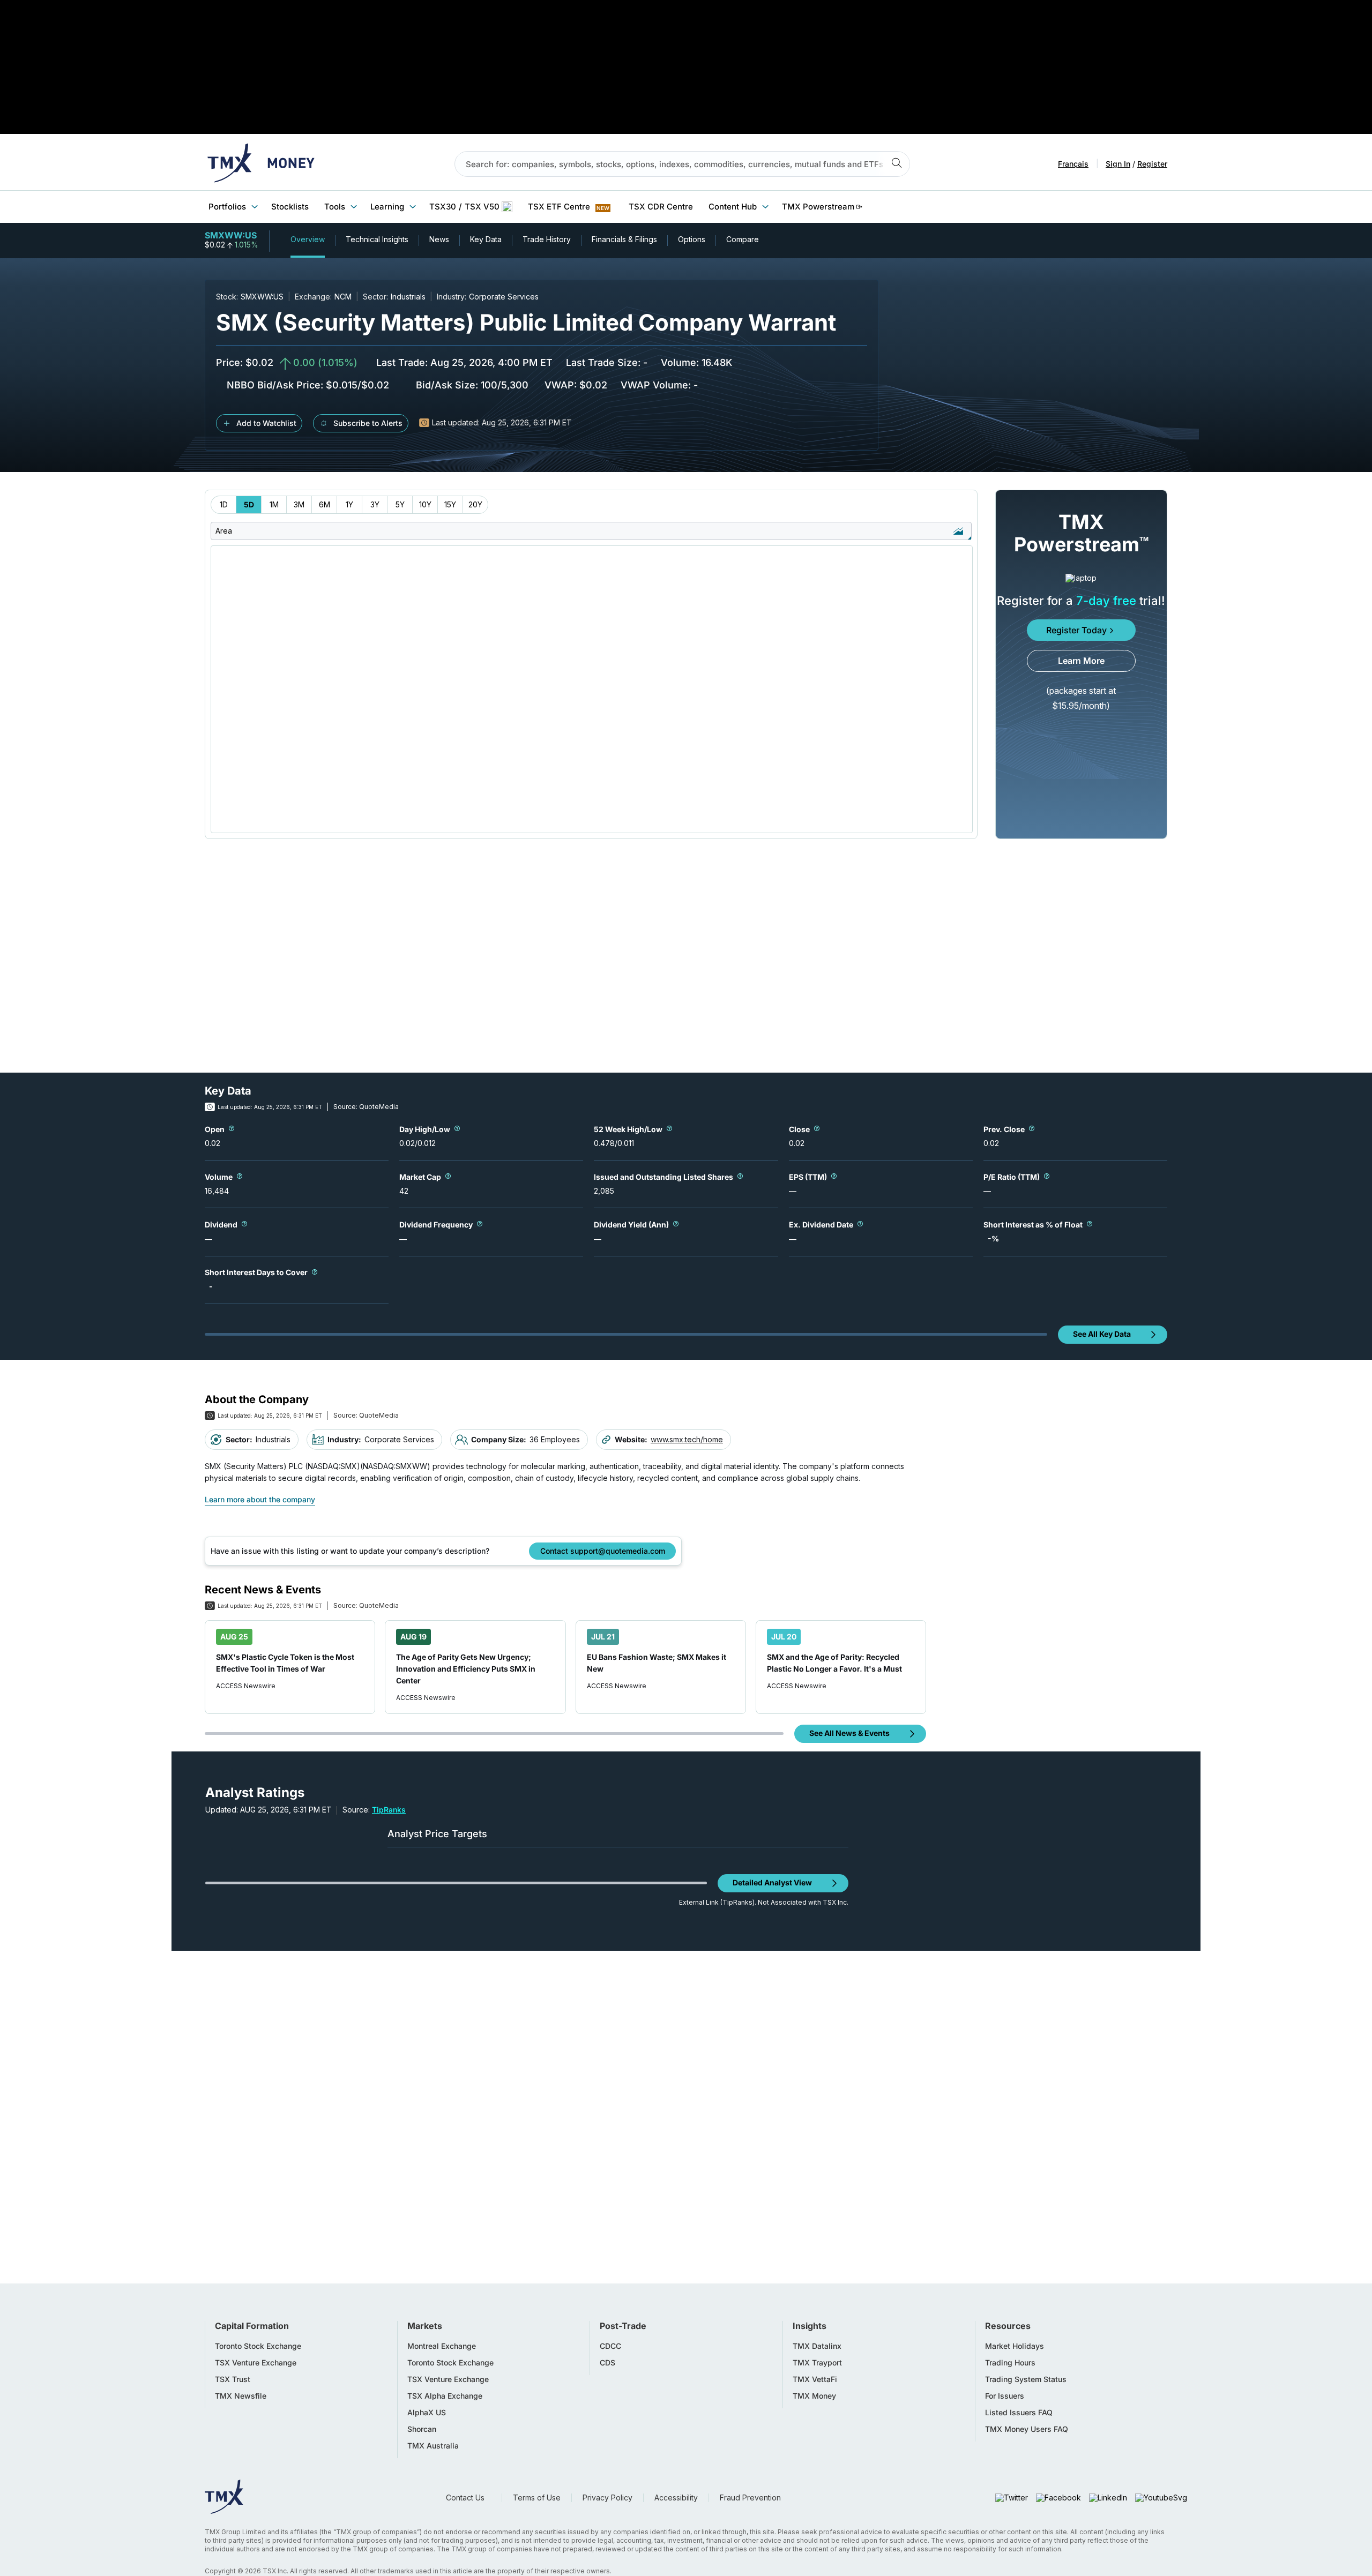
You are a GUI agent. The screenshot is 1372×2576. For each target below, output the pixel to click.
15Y (450, 504)
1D (224, 504)
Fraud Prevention (750, 2498)
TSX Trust (233, 2379)
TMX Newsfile (241, 2396)
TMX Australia (433, 2446)
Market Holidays (1015, 2346)
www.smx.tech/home (687, 1439)
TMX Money (814, 2396)
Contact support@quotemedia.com (603, 1551)
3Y (375, 504)
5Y (400, 504)
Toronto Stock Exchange (258, 2346)
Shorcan (422, 2429)
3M (299, 504)
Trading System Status (1026, 2379)
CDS (607, 2363)
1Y (349, 504)
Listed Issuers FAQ (1019, 2413)
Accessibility (676, 2498)
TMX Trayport (817, 2363)
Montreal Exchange (442, 2346)
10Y (425, 504)
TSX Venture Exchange (256, 2363)
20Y (475, 504)
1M (274, 504)
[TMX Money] (261, 164)
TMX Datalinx (817, 2346)
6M (325, 504)
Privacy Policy (607, 2498)
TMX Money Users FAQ (1027, 2429)
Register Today (1076, 630)
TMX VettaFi (815, 2379)
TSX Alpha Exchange (445, 2396)
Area (224, 531)
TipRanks (389, 1810)
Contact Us (465, 2498)
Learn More (1081, 661)
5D (249, 504)
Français (1073, 164)
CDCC (610, 2346)
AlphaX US (427, 2413)
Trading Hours (1010, 2363)
